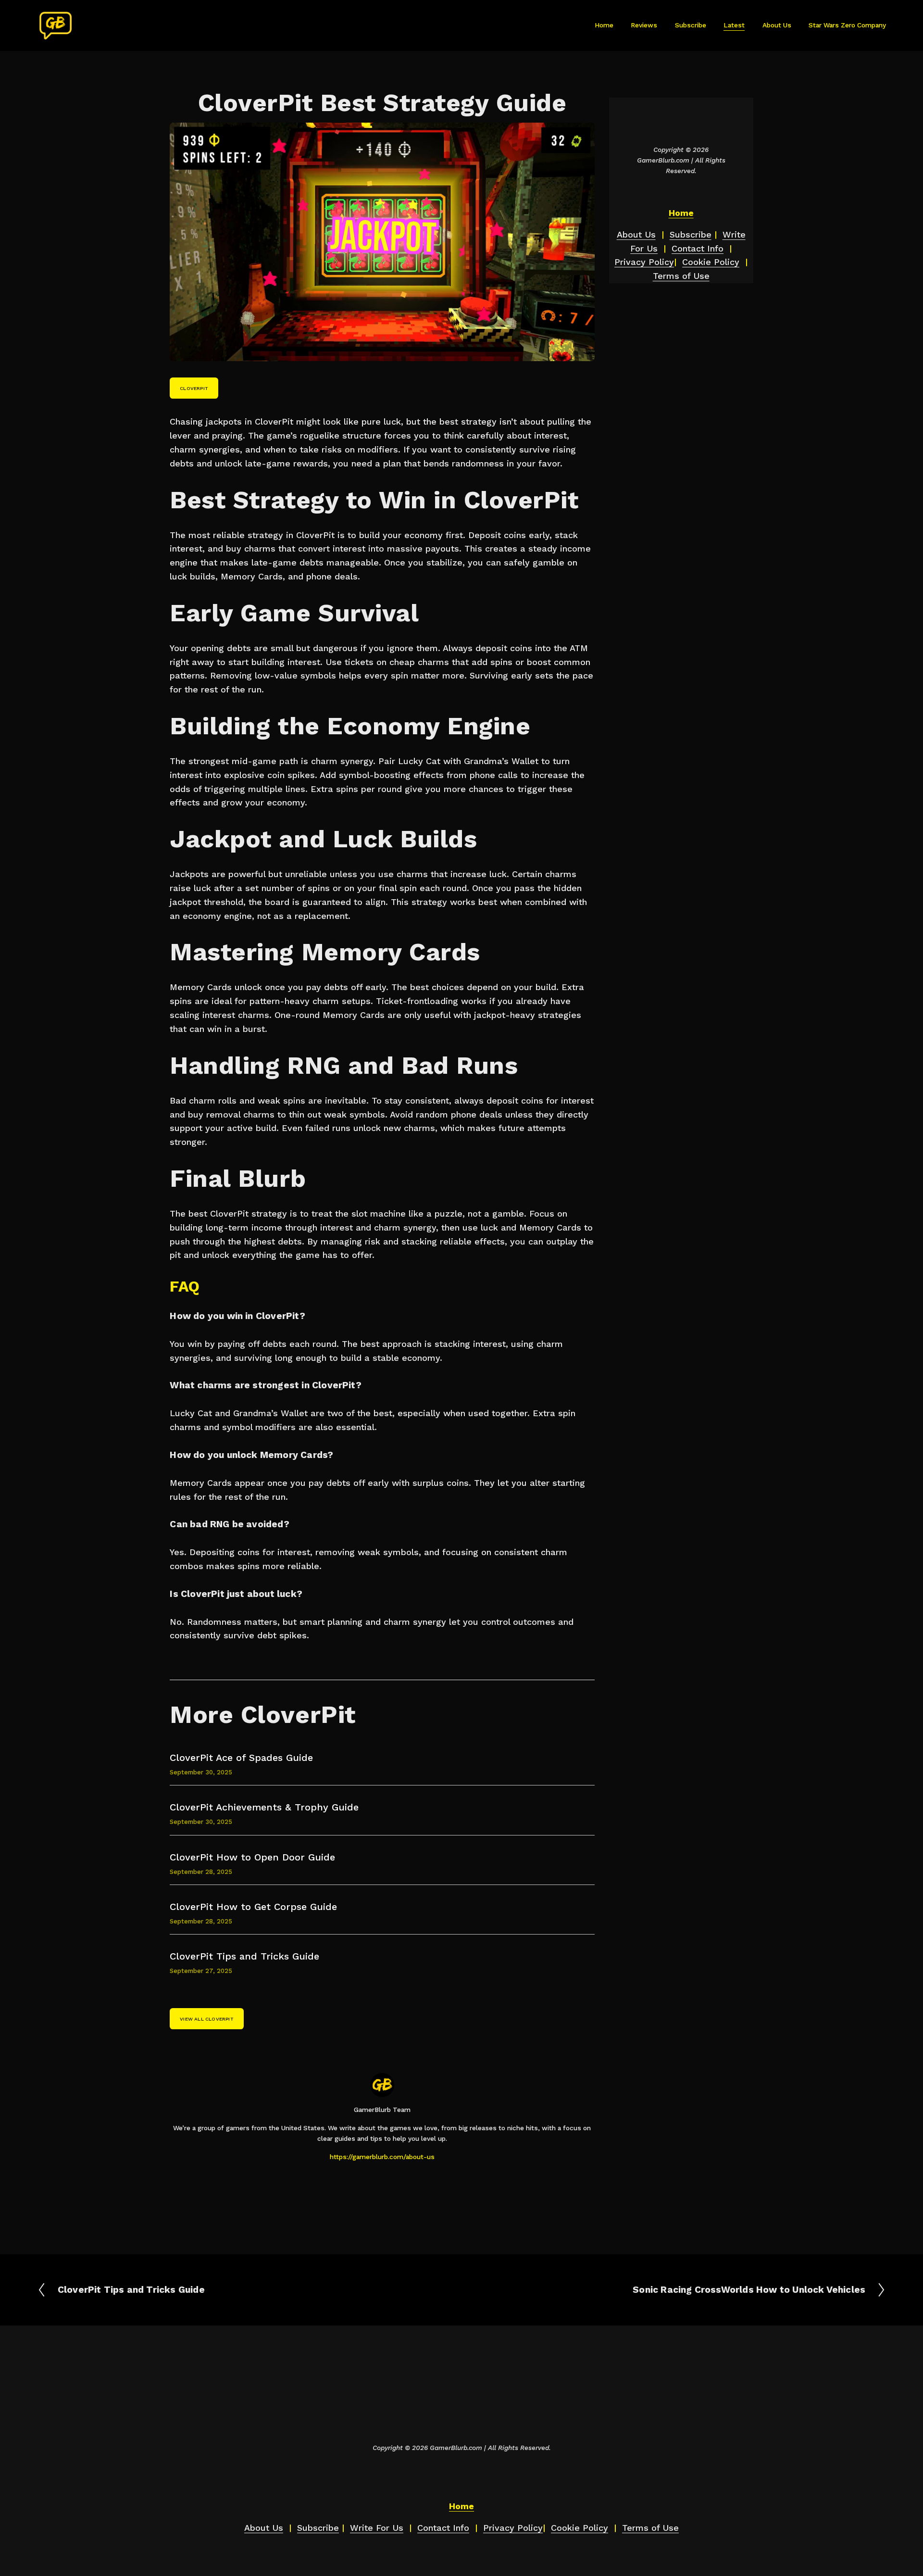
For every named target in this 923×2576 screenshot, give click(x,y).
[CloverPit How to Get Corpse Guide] (233, 1897)
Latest (734, 25)
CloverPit (194, 388)
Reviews (644, 25)
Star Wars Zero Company (847, 25)
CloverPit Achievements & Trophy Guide (264, 1807)
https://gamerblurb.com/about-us (382, 2157)
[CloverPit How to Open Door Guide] (232, 1847)
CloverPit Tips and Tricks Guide (244, 1956)
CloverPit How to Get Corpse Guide (253, 1907)
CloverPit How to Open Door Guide (252, 1857)
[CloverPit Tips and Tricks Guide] (226, 1947)
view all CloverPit (207, 2019)
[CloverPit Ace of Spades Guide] (225, 1748)
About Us (777, 25)
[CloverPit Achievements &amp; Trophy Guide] (246, 1797)
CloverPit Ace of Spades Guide (241, 1758)
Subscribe (691, 25)
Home (604, 25)
